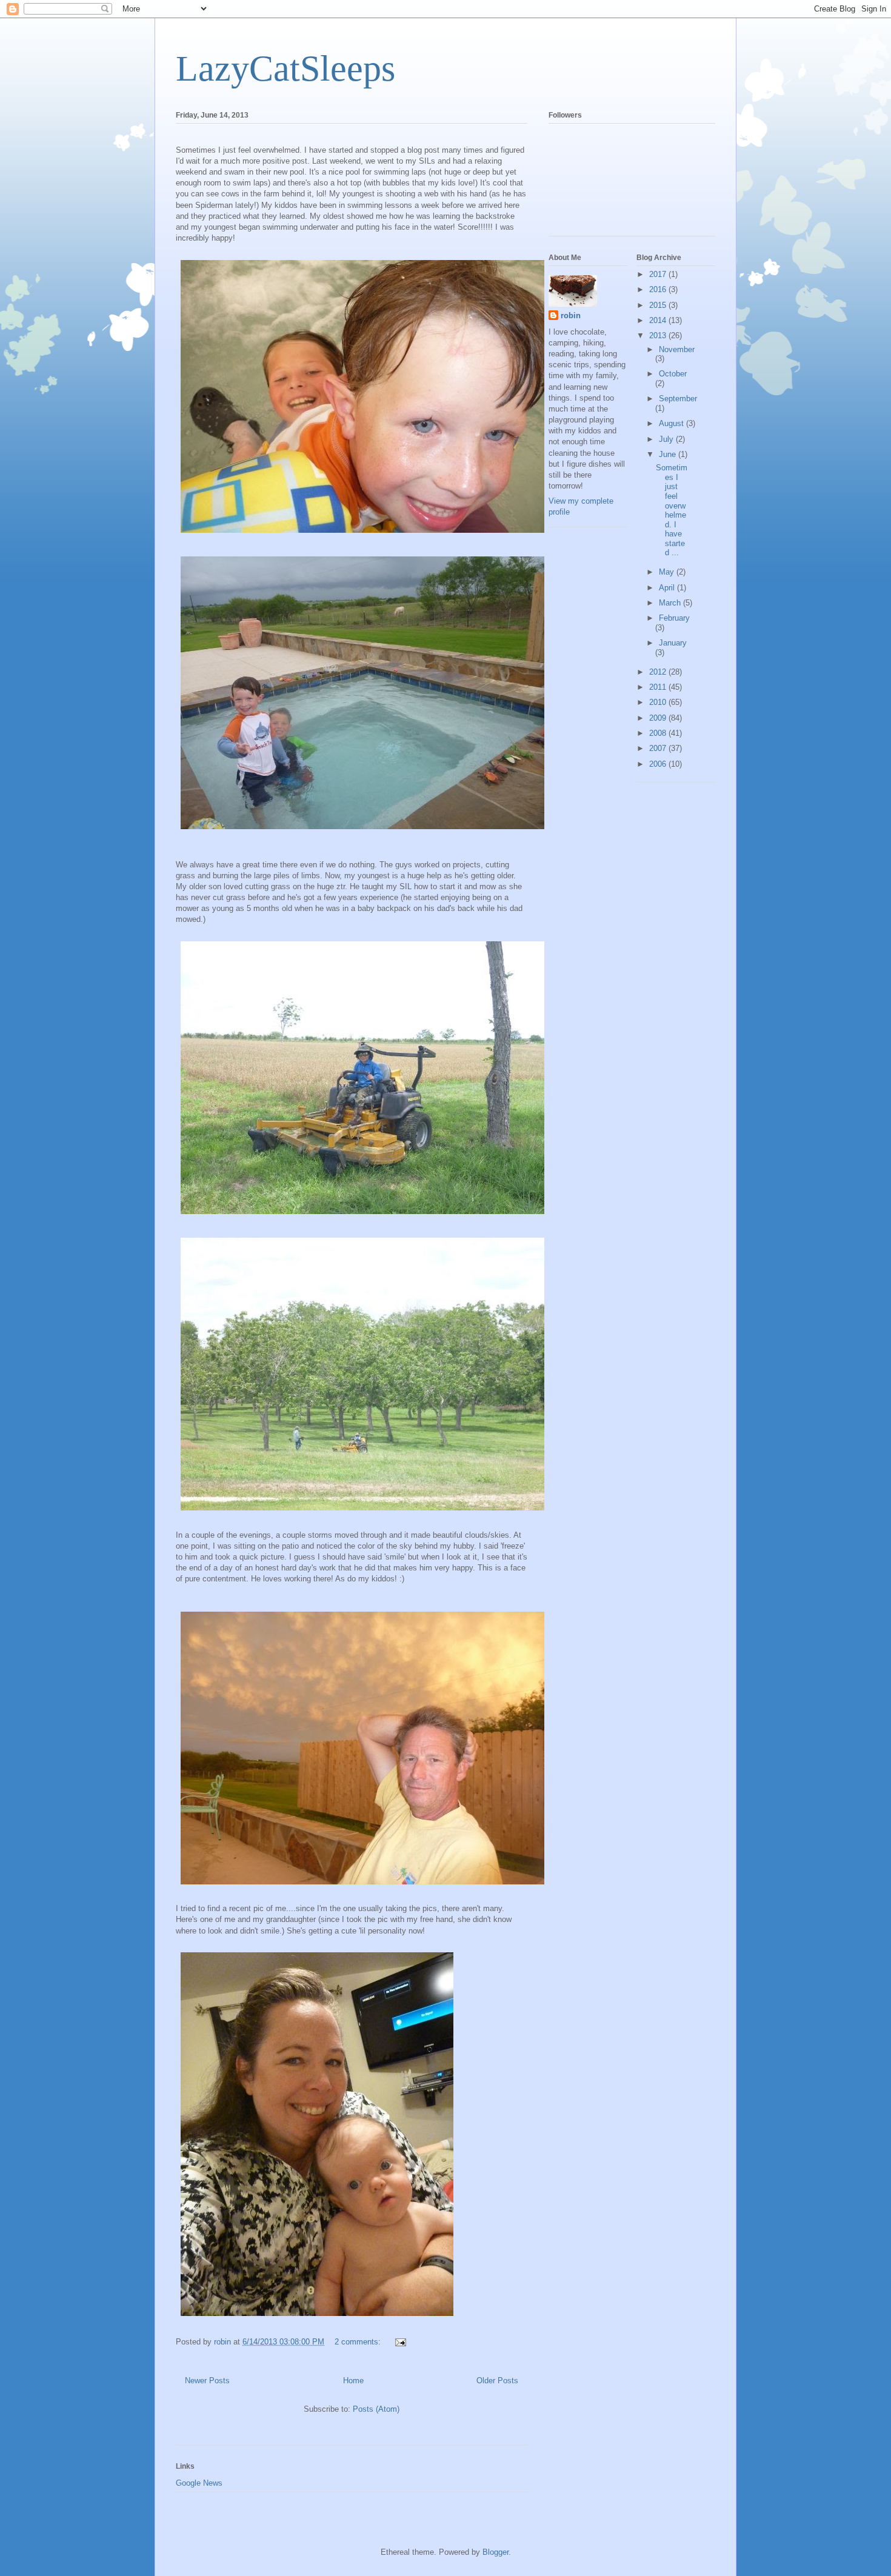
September (678, 399)
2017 (659, 274)
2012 (659, 672)
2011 (659, 687)
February (674, 618)
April (668, 588)
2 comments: (359, 2342)
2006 (659, 764)
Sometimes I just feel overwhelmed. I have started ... (672, 510)
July (667, 439)
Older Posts (497, 2381)
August (672, 423)
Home (353, 2381)
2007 (659, 748)
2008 (659, 733)
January (673, 643)
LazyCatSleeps (285, 68)
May (668, 572)
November (677, 349)
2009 (659, 718)
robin (571, 315)
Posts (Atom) (376, 2409)
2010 (659, 702)
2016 (659, 289)
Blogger (496, 2552)
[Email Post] (400, 2342)
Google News (199, 2483)
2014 (659, 320)
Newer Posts (207, 2381)
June (669, 454)
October (673, 374)
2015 (659, 305)
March (671, 603)
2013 (659, 335)
